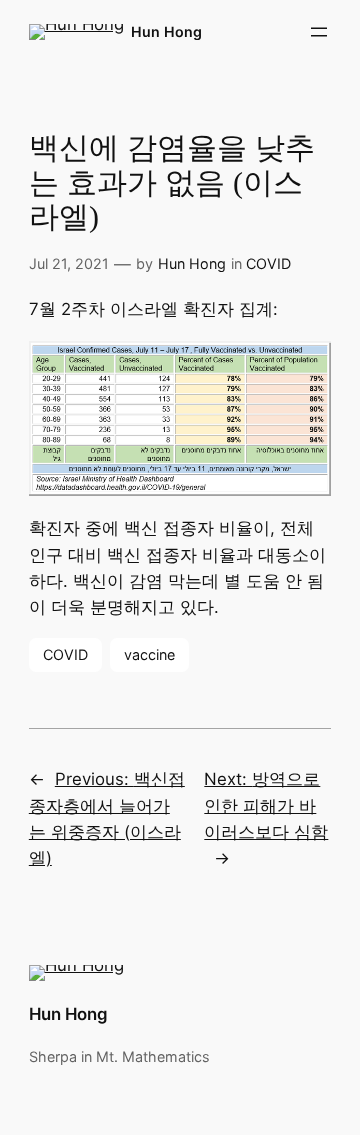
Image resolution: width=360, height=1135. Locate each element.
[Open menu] (319, 32)
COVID (268, 263)
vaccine (149, 654)
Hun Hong (166, 31)
